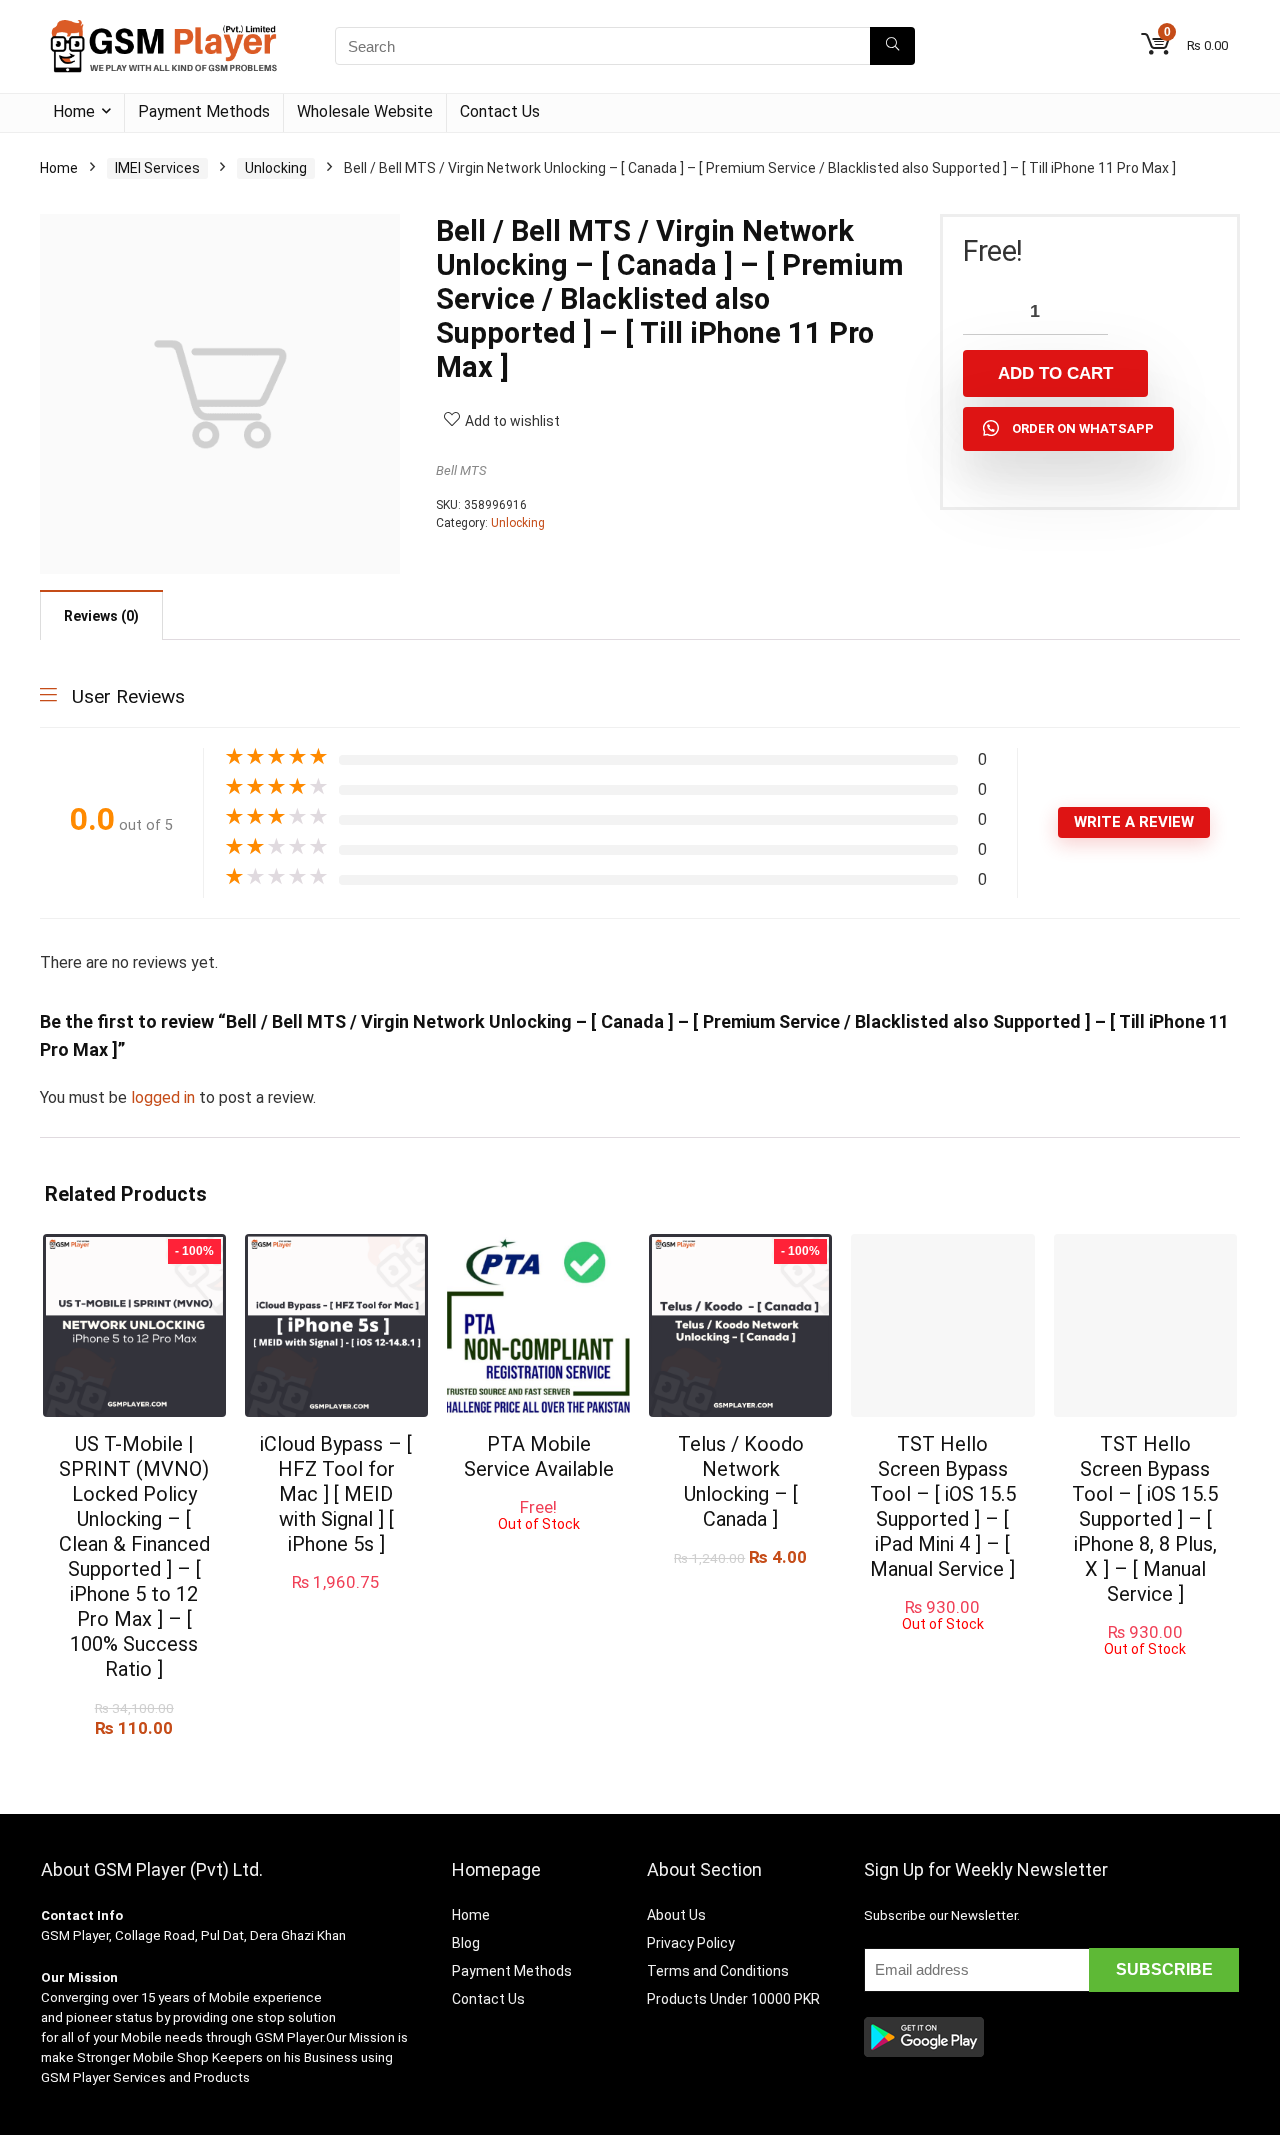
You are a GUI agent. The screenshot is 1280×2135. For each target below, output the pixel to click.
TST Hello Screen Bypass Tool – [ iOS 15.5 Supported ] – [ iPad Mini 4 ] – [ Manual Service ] (943, 1506)
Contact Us (500, 111)
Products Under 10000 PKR (733, 1999)
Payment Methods (204, 111)
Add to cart (1055, 373)
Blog (466, 1943)
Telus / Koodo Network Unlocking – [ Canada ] (741, 1481)
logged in (165, 1097)
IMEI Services (157, 168)
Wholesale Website (365, 111)
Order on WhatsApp (1083, 428)
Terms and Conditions (718, 1971)
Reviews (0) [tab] (101, 616)
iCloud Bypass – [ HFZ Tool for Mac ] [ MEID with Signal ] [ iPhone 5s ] (336, 1494)
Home (74, 111)
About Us (676, 1915)
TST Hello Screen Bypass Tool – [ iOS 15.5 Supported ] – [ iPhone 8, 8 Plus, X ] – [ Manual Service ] (1145, 1519)
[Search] (892, 46)
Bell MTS (461, 470)
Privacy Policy (691, 1943)
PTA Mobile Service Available (539, 1456)
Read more (538, 1550)
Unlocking (276, 168)
